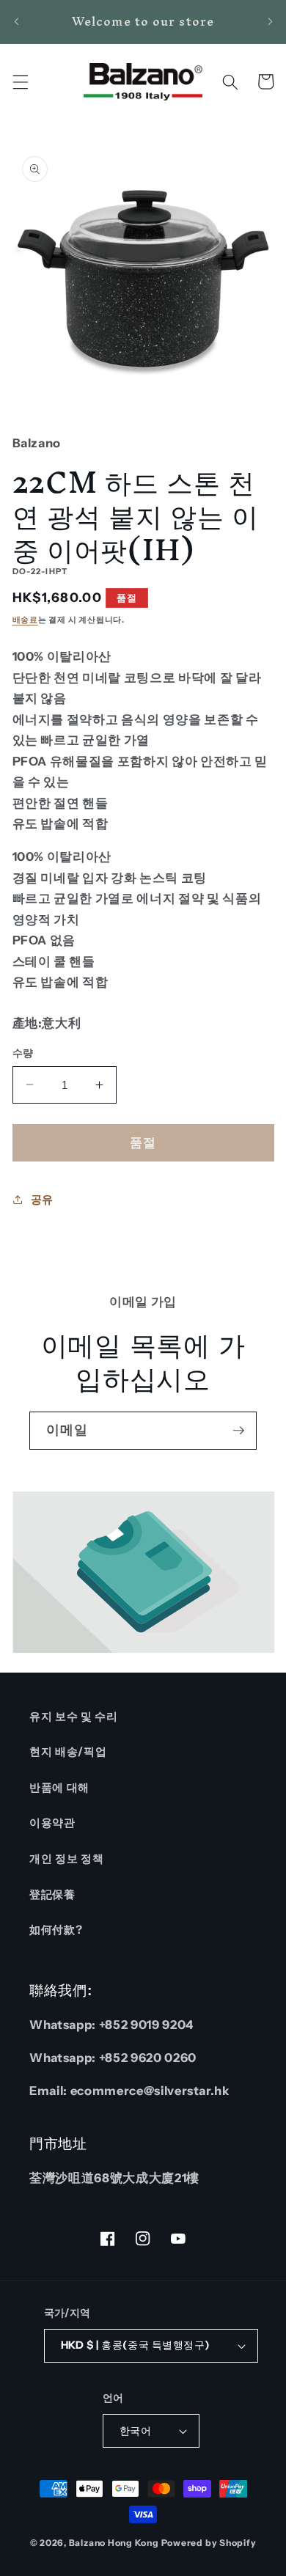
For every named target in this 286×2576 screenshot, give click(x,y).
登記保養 (52, 1894)
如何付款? (56, 1930)
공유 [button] (42, 1199)
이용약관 (52, 1823)
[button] (20, 81)
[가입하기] (238, 1431)
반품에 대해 (59, 1787)
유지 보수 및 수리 (74, 1716)
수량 (23, 1053)
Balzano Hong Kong (114, 2543)
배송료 (25, 620)
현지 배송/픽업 (68, 1751)
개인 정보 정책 (66, 1858)
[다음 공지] (270, 21)
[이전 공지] (16, 21)
